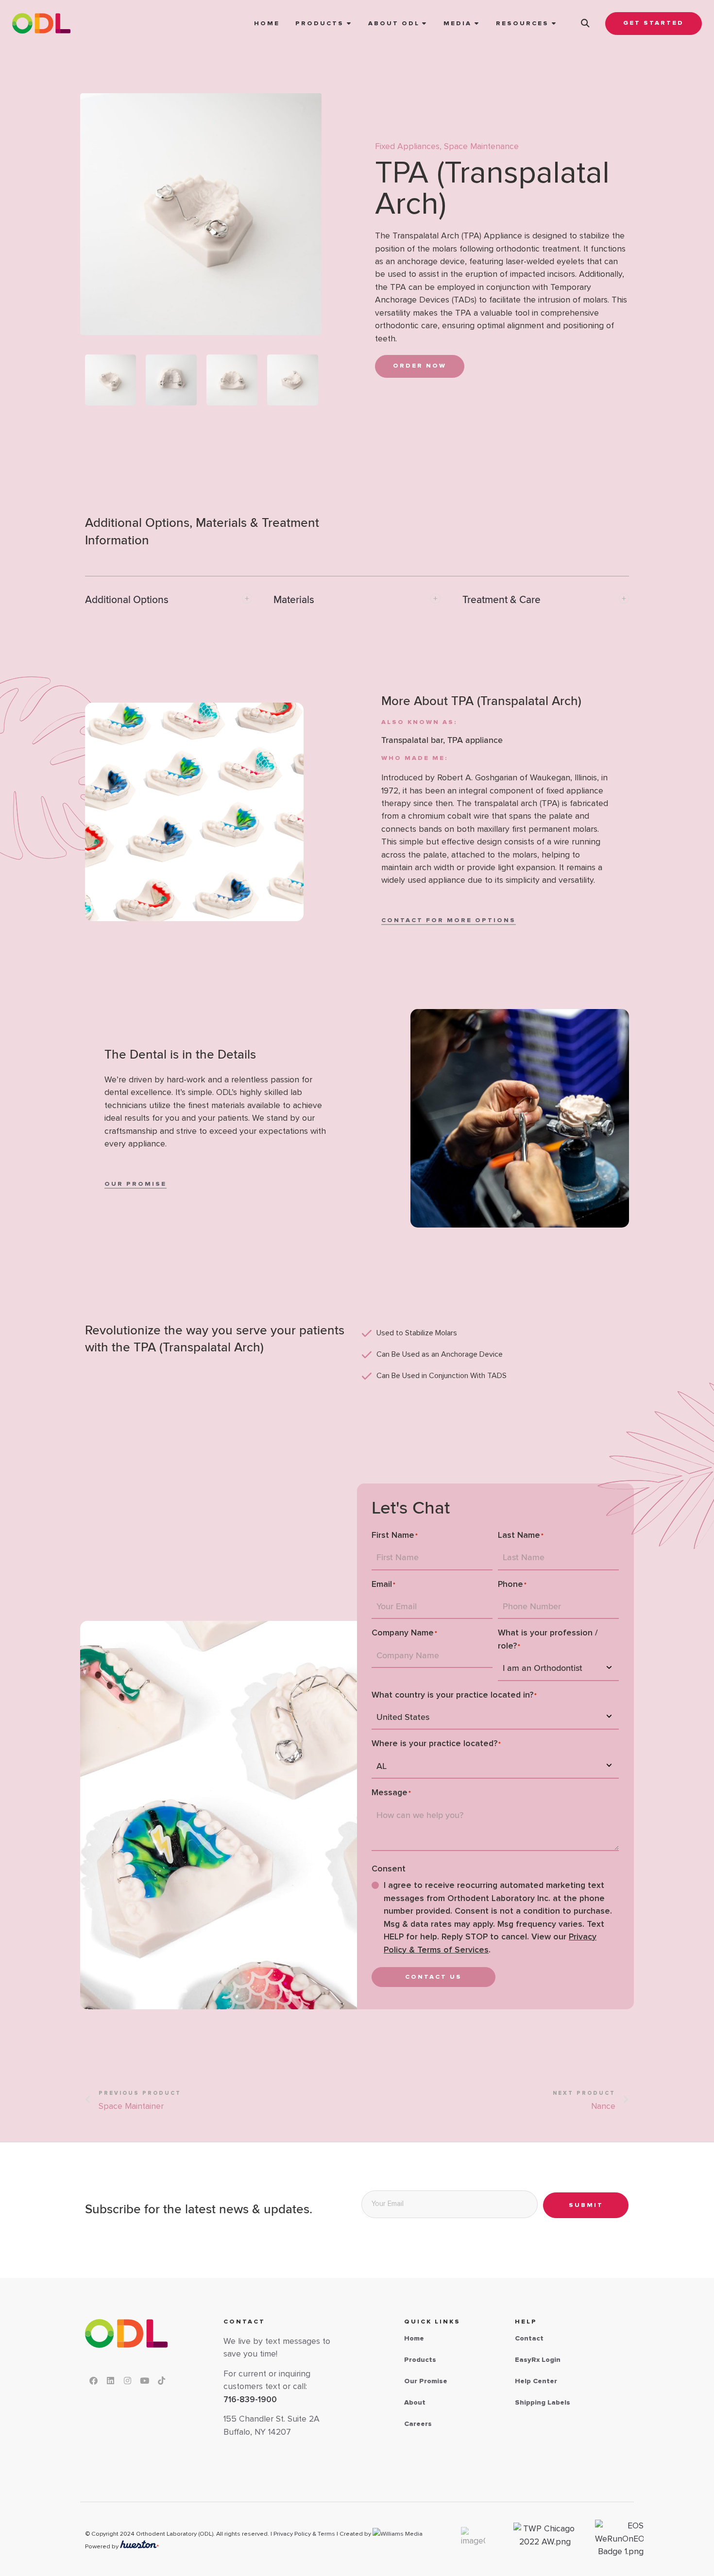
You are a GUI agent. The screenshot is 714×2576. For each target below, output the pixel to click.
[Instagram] (127, 2380)
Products (420, 2360)
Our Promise (426, 2381)
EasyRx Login (538, 2360)
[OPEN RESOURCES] (554, 24)
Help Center (536, 2381)
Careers (418, 2424)
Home (414, 2339)
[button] (585, 23)
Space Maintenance (481, 147)
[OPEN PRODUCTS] (349, 24)
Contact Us (433, 1977)
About (415, 2403)
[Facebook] (93, 2380)
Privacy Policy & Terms (304, 2534)
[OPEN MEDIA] (477, 24)
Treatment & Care (501, 600)
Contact (529, 2339)
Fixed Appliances (407, 147)
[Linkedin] (110, 2380)
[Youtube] (144, 2380)
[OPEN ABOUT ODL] (425, 24)
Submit (586, 2205)
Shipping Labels (543, 2403)
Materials (294, 600)
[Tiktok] (161, 2380)
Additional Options (127, 600)
